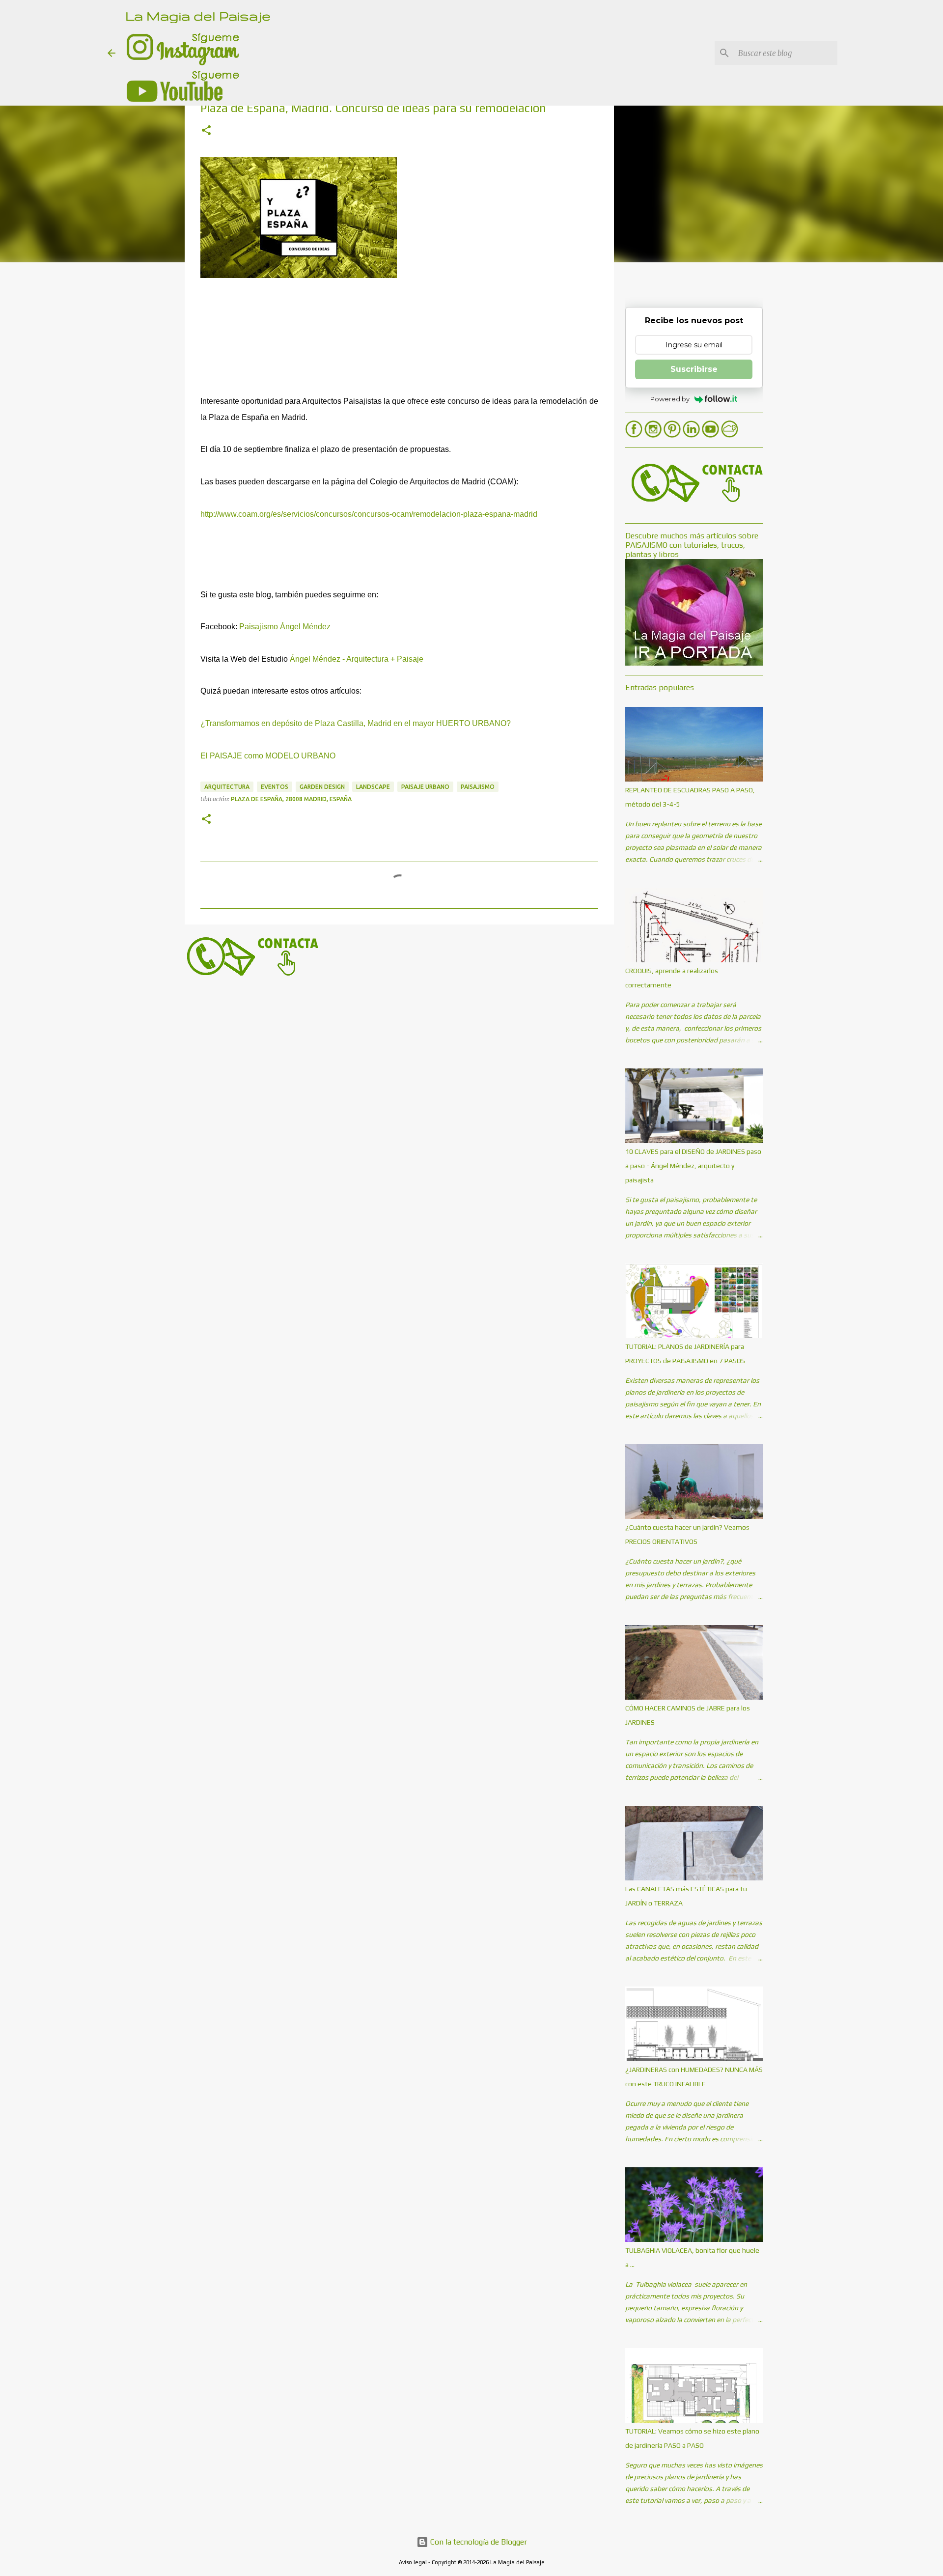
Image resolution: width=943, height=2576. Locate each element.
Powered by (670, 399)
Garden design (322, 787)
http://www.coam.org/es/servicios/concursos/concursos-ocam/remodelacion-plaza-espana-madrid (369, 514)
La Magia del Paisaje (198, 15)
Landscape (373, 787)
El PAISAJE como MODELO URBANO (268, 756)
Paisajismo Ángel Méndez (285, 627)
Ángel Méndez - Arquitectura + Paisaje (357, 659)
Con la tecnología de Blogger (478, 2542)
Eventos (275, 787)
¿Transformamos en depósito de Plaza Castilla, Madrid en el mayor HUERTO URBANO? (356, 723)
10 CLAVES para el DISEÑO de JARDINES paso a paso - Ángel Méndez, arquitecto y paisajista (693, 1166)
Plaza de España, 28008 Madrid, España (291, 799)
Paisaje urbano (425, 787)
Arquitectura (227, 787)
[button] (206, 131)
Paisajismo (478, 787)
